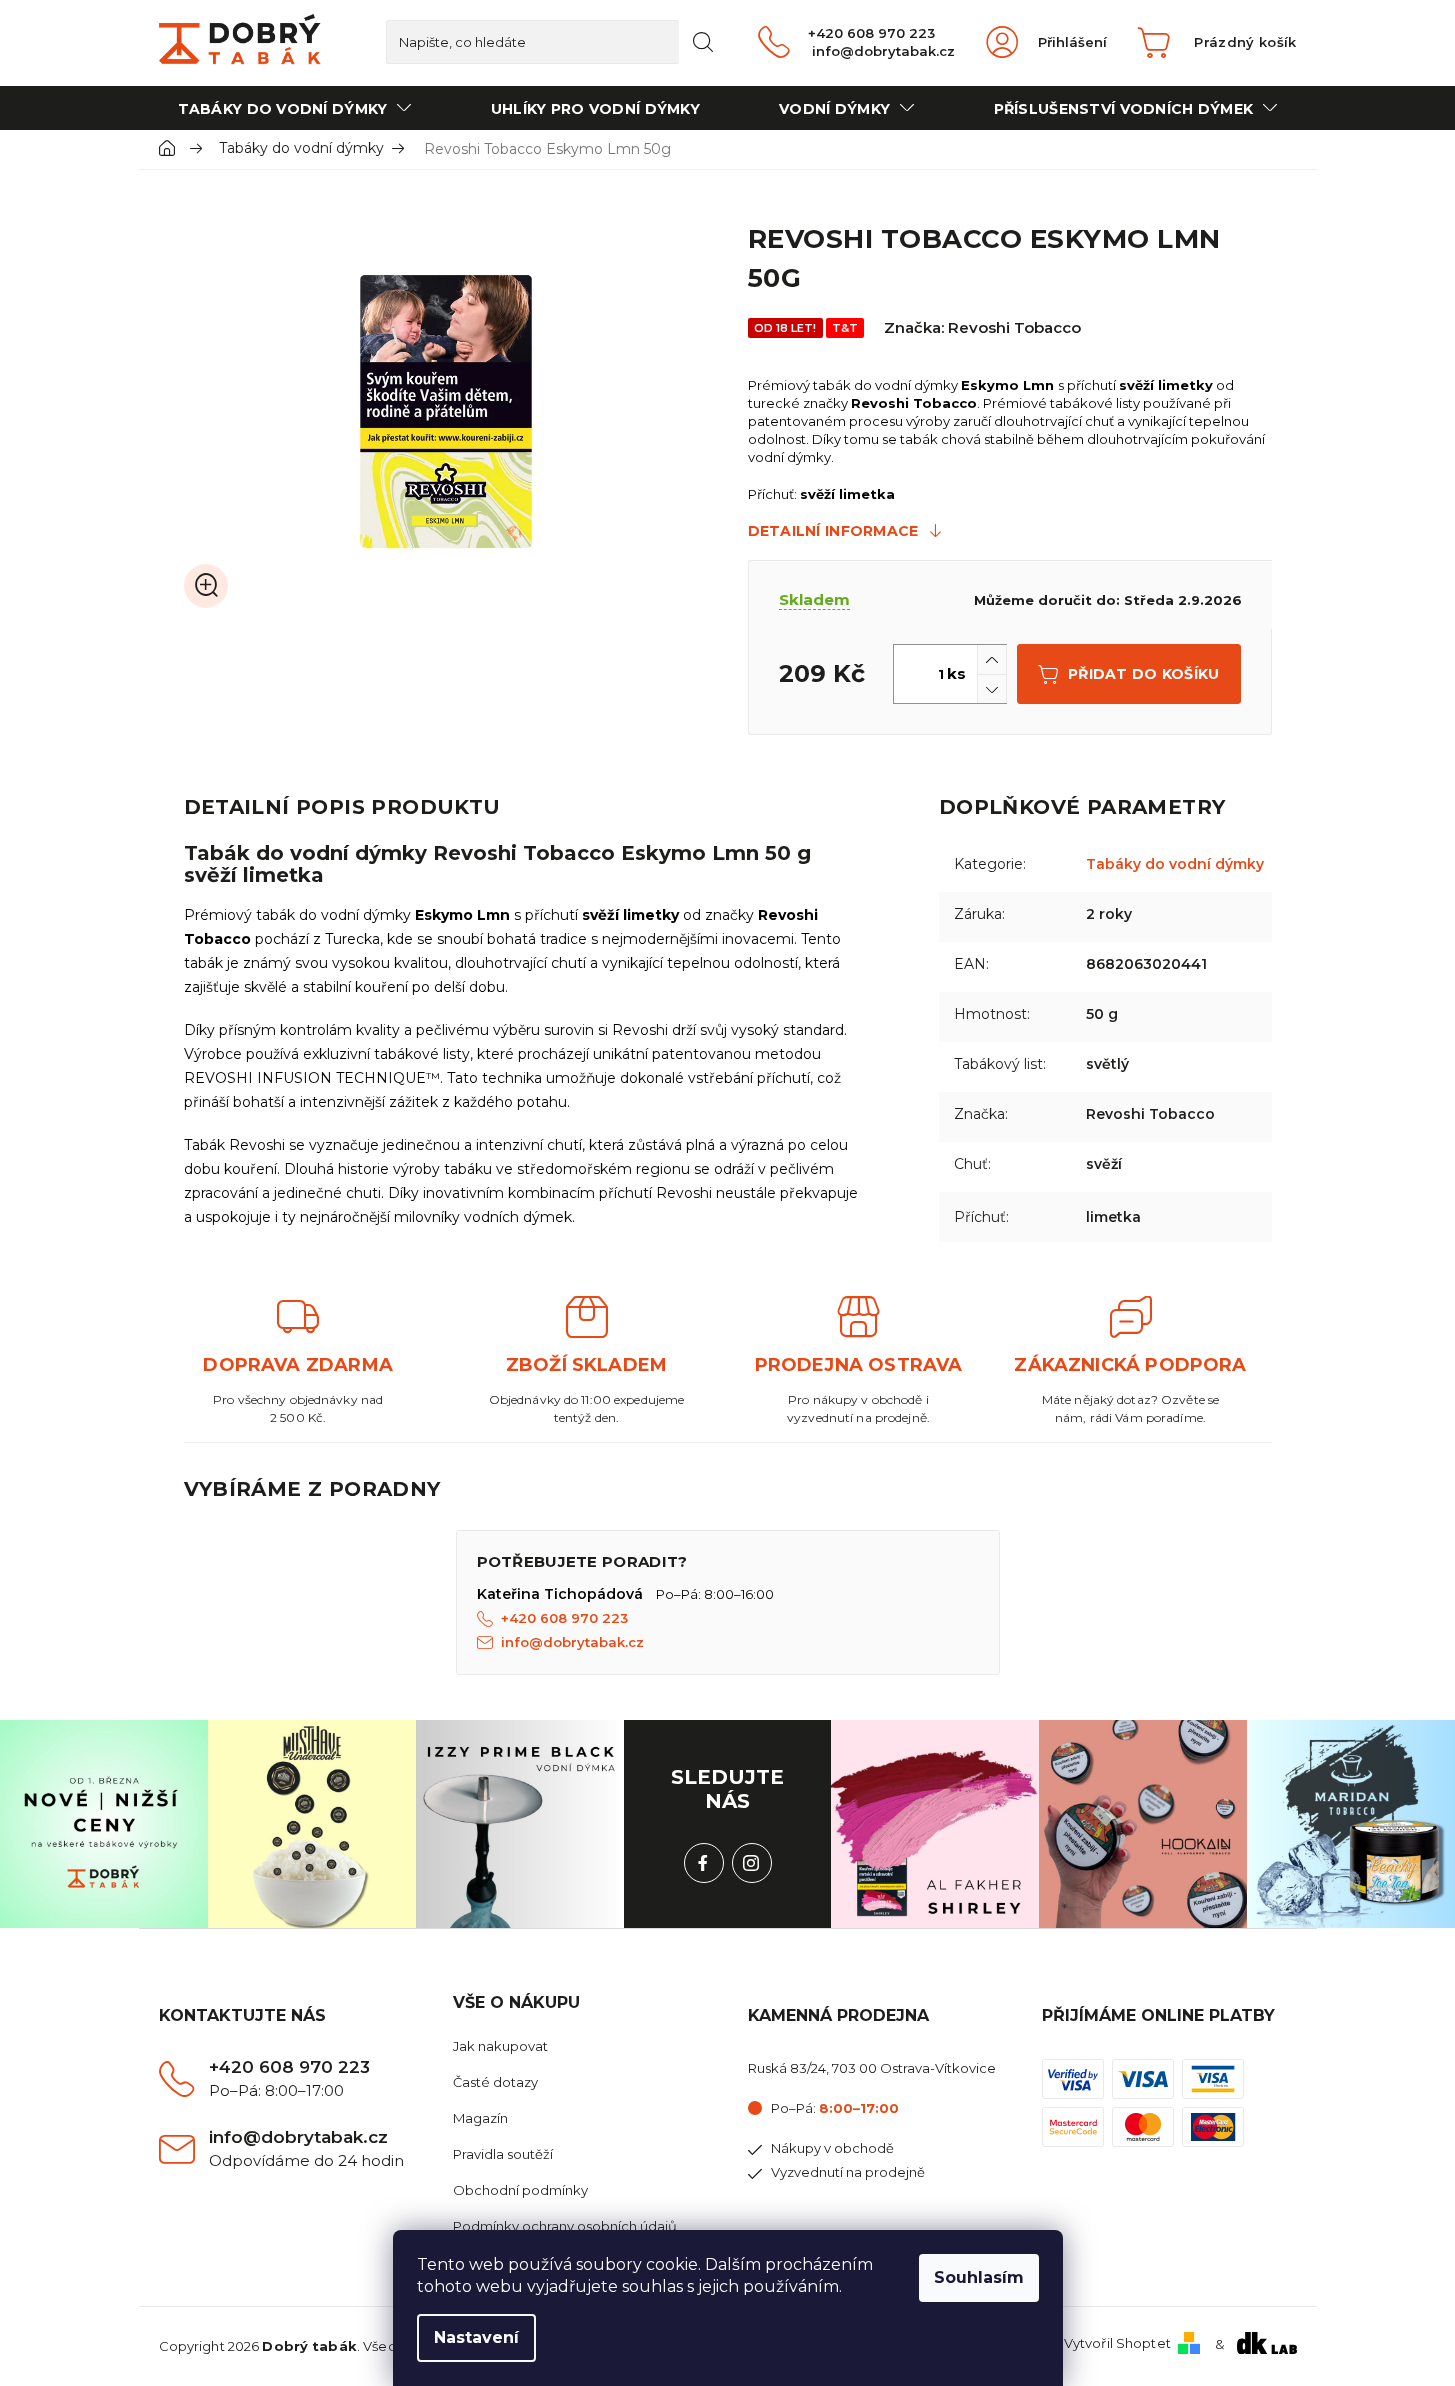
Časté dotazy (495, 2082)
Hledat (703, 42)
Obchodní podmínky (520, 2190)
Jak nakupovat (500, 2046)
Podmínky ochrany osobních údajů (565, 2226)
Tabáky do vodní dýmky (1175, 864)
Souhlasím (979, 2277)
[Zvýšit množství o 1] (992, 659)
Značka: (982, 327)
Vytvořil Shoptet (1117, 2343)
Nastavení (476, 2337)
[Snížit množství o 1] (992, 688)
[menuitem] (295, 108)
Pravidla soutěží (503, 2154)
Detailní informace (833, 531)
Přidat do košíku (1143, 674)
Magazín (480, 2118)
